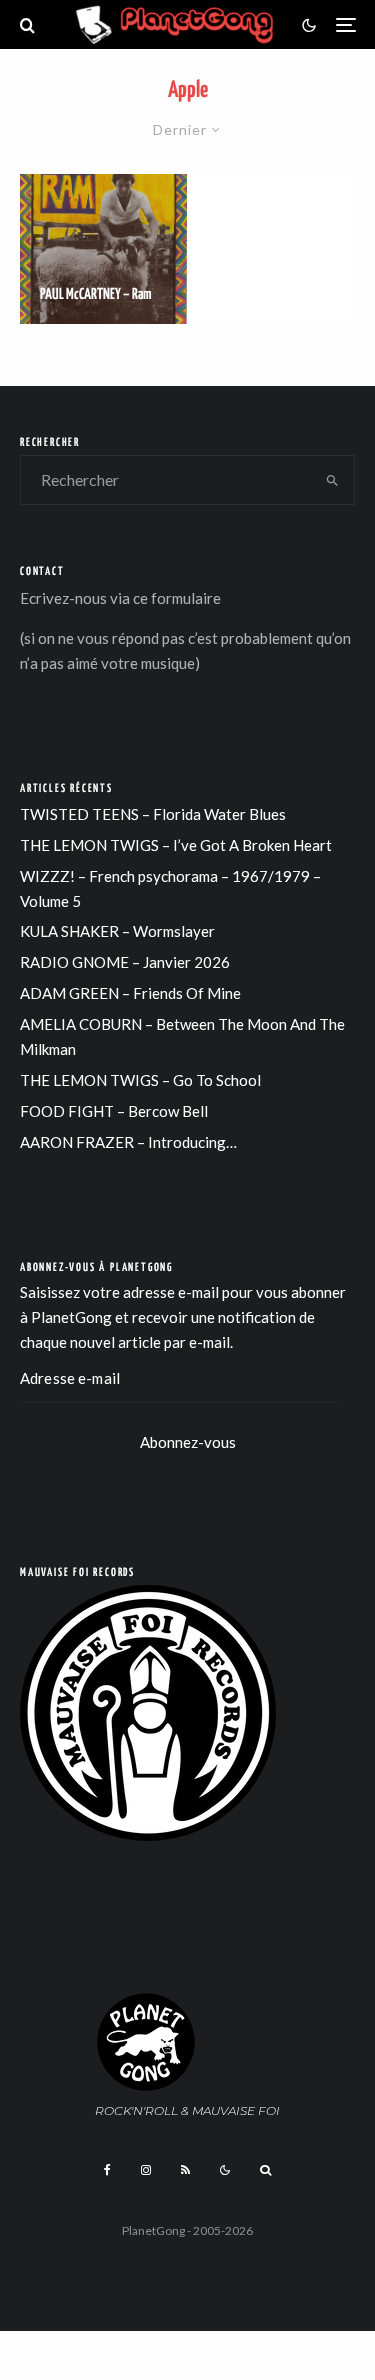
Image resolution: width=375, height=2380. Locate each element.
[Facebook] (107, 2170)
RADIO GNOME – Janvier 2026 (125, 962)
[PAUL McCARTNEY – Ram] (103, 249)
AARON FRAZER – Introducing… (128, 1142)
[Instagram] (146, 2170)
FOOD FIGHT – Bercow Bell (114, 1111)
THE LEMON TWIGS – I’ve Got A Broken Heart (176, 845)
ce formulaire (177, 598)
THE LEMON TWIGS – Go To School (140, 1080)
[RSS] (185, 2170)
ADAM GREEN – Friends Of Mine (130, 993)
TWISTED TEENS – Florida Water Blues (153, 814)
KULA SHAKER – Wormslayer (117, 931)
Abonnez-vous (188, 1442)
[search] (332, 480)
